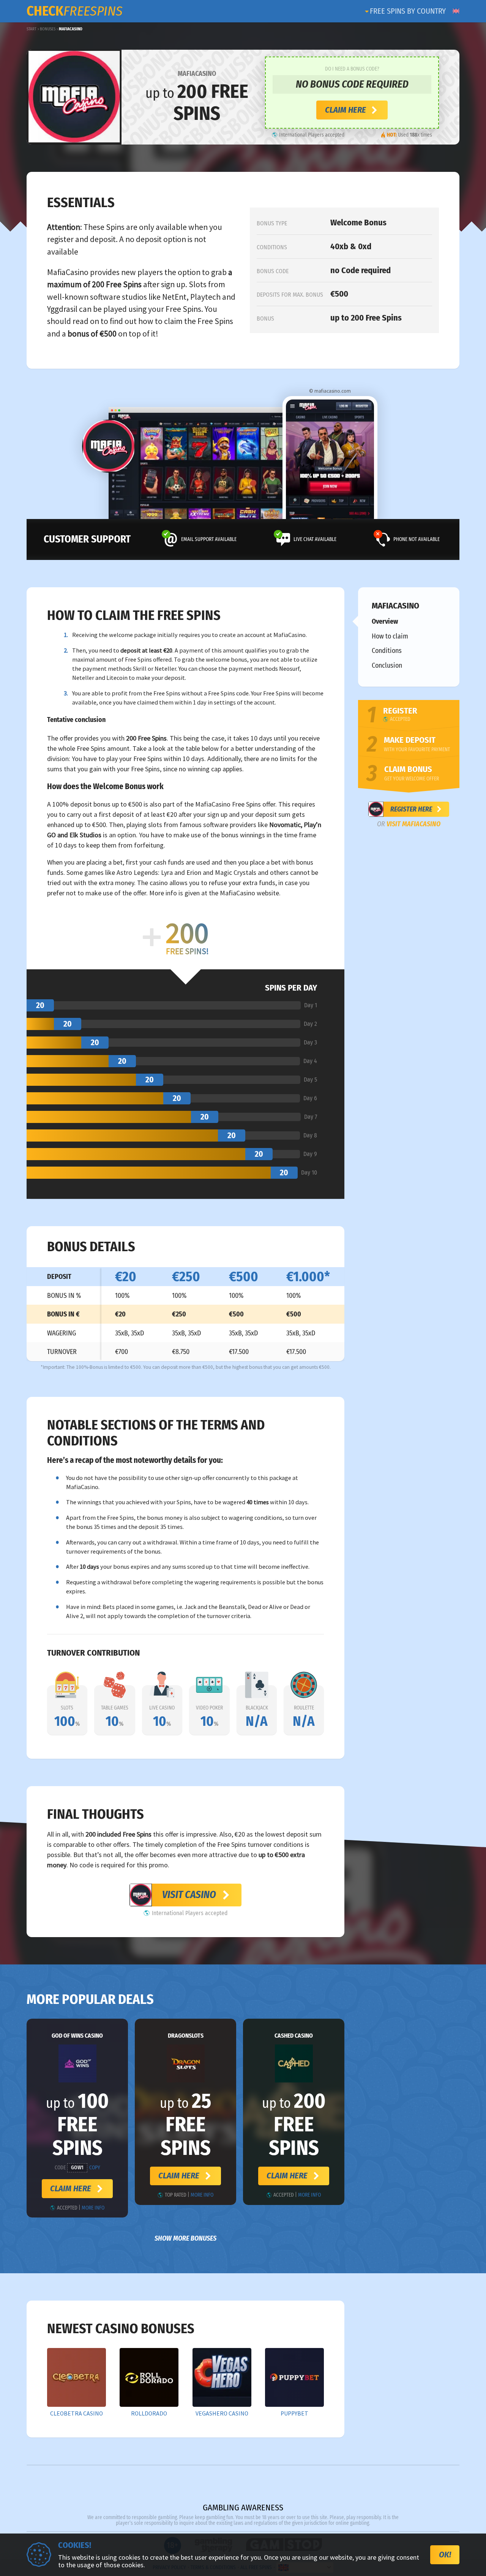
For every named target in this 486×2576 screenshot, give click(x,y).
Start (32, 29)
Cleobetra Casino (77, 2414)
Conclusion (387, 665)
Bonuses (48, 29)
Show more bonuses (185, 2238)
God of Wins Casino (77, 2036)
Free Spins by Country (408, 11)
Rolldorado (149, 2414)
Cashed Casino (294, 2036)
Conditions (387, 651)
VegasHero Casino (222, 2414)
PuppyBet (294, 2414)
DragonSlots (186, 2036)
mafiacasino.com (333, 391)
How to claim (390, 636)
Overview (385, 621)
